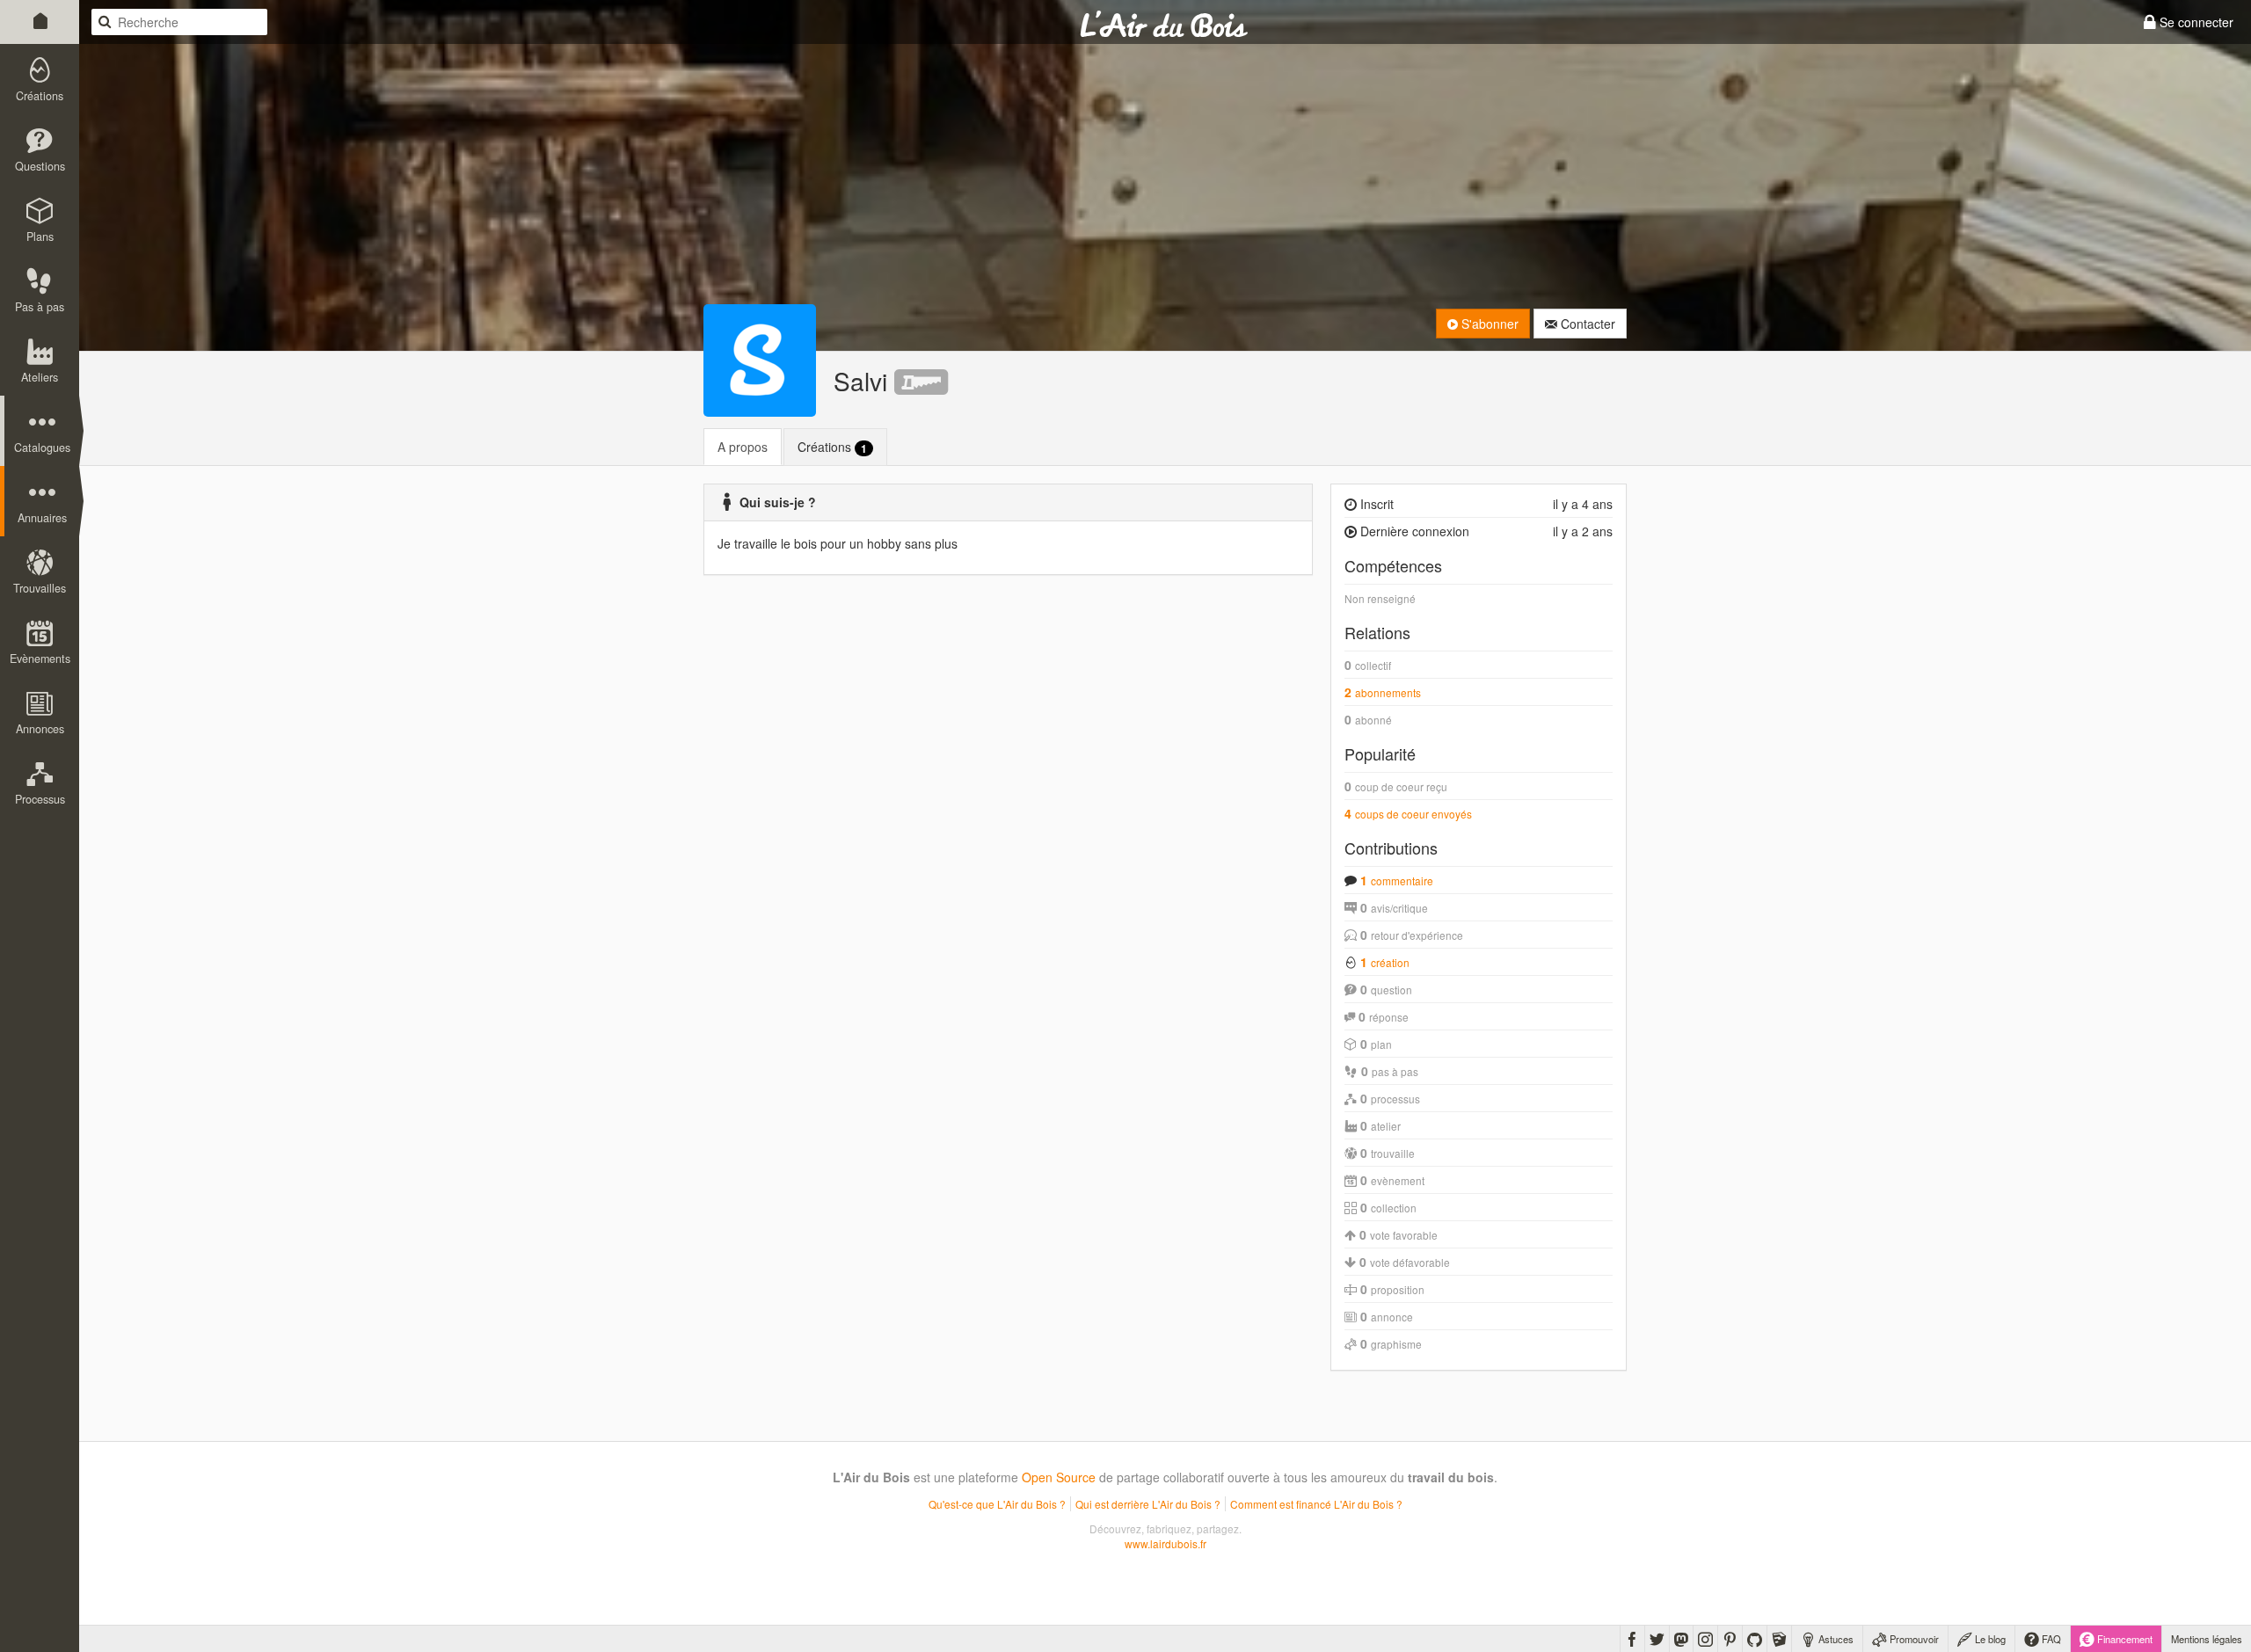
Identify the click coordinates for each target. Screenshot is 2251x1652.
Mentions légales (2207, 1639)
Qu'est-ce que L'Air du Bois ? (997, 1504)
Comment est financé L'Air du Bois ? (1316, 1504)
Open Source (1059, 1477)
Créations (832, 447)
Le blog (1989, 1639)
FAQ (2050, 1639)
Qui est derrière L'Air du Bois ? (1148, 1504)
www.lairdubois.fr (1166, 1543)
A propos (743, 447)
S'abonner (1488, 324)
